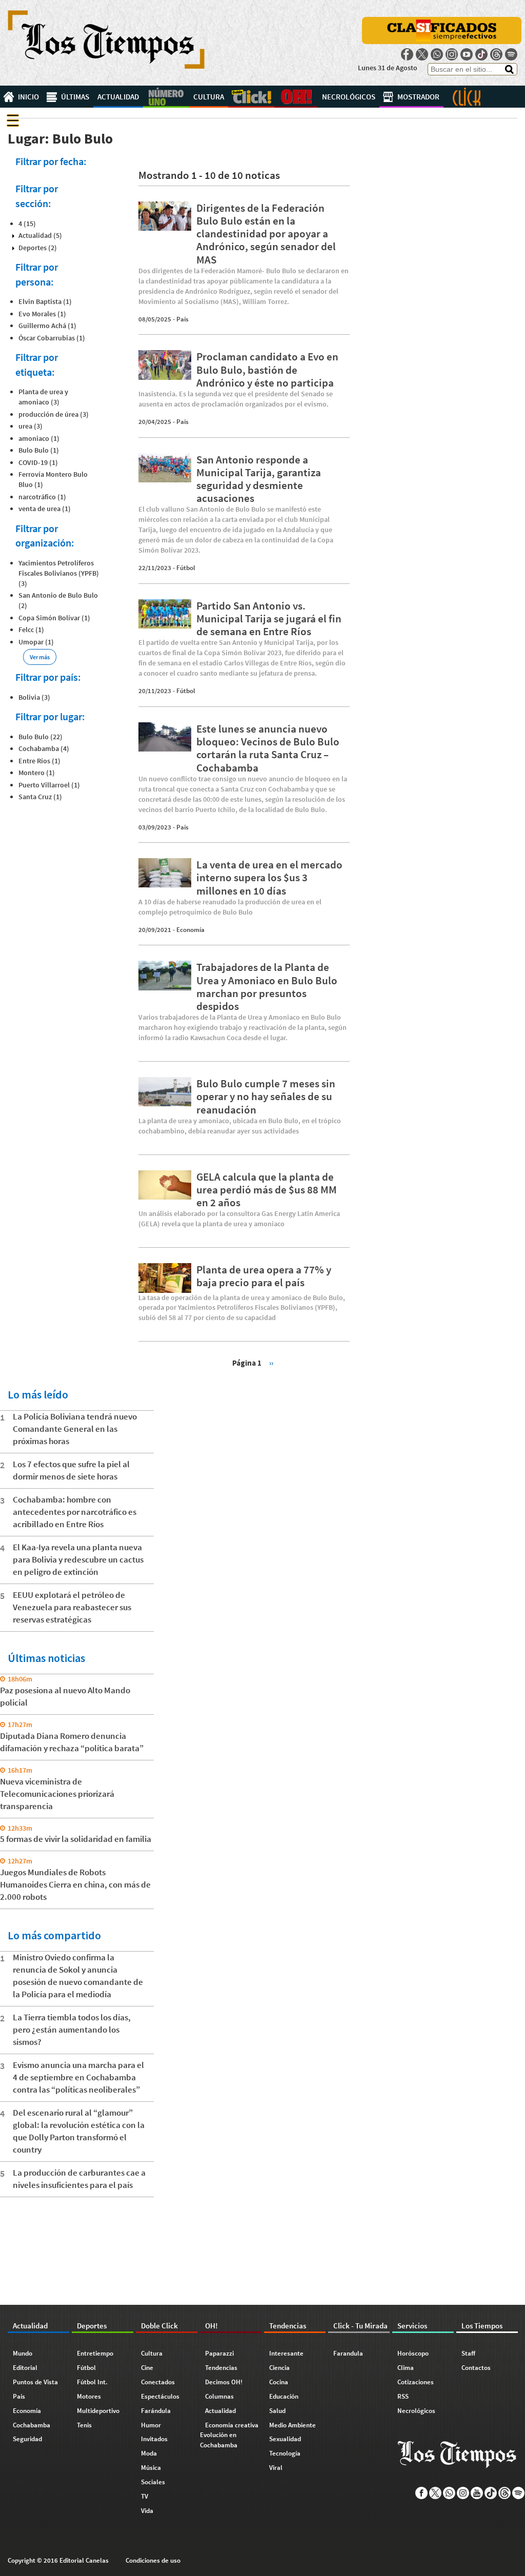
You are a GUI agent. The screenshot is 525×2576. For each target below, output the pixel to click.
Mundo (23, 2353)
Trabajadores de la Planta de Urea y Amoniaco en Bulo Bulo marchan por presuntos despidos (267, 987)
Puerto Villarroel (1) (49, 785)
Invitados (154, 2439)
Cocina (279, 2382)
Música (151, 2468)
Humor (151, 2425)
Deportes (166, 97)
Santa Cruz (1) (40, 797)
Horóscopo (413, 2353)
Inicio (28, 97)
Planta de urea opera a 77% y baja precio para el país (264, 1276)
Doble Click (251, 97)
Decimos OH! (224, 2382)
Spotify (511, 54)
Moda (149, 2453)
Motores (89, 2396)
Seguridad (27, 2439)
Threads (496, 54)
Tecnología (285, 2453)
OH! (296, 97)
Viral (276, 2468)
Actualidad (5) (40, 235)
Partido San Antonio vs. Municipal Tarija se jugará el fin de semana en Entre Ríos (269, 618)
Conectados (158, 2382)
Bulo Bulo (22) (41, 737)
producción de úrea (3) (54, 414)
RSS (403, 2396)
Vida (147, 2511)
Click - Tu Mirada (467, 97)
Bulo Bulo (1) (39, 450)
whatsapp (437, 54)
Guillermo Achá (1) (47, 326)
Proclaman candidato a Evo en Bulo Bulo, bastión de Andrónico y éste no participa (267, 369)
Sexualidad (285, 2439)
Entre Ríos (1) (39, 761)
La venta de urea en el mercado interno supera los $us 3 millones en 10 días (269, 877)
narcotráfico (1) (42, 497)
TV (145, 2496)
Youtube (467, 54)
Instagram (452, 54)
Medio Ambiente (292, 2425)
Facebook (407, 54)
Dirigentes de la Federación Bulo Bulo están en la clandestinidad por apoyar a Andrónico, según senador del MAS (266, 234)
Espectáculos (160, 2396)
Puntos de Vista (35, 2382)
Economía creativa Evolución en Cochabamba (229, 2435)
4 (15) (27, 224)
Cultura (209, 97)
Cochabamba (32, 2425)
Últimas (75, 97)
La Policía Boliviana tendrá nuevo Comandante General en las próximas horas (75, 1429)
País (183, 319)
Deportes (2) (38, 248)
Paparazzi (219, 2353)
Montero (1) (37, 773)
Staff (468, 2353)
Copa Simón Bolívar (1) (54, 618)
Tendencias (221, 2368)
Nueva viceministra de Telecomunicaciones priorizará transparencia (57, 1794)
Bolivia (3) (34, 697)
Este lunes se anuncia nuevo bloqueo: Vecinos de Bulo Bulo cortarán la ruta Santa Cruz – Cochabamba (268, 748)
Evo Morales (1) (42, 314)
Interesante (286, 2353)
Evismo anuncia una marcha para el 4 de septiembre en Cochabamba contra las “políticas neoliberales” (78, 2077)
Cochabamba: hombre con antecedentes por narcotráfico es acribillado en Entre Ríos (75, 1512)
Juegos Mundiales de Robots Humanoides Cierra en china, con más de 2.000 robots (75, 1884)
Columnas (219, 2396)
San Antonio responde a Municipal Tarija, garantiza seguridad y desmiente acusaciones (259, 479)
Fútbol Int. (92, 2382)
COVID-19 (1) (38, 462)
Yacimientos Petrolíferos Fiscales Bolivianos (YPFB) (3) (59, 573)
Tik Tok (481, 54)
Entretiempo (95, 2353)
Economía (190, 930)
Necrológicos (349, 97)
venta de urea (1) (45, 509)
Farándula (156, 2411)
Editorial (25, 2368)
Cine (147, 2368)
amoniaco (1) (39, 438)
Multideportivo (98, 2411)
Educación (284, 2396)
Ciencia (279, 2368)
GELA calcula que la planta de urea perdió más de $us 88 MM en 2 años (267, 1190)
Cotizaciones (416, 2382)
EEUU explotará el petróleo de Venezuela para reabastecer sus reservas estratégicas (72, 1607)
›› (271, 1362)
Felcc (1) (31, 630)
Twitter (422, 54)
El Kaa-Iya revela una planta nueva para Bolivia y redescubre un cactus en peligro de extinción (78, 1559)
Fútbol (186, 568)
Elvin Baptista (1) (45, 301)
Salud (277, 2411)
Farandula (348, 2353)
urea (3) (31, 426)
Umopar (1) (36, 642)
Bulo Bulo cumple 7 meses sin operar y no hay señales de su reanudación (266, 1096)
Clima (406, 2368)
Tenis (84, 2425)
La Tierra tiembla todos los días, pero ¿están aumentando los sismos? (72, 2030)
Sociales (153, 2482)
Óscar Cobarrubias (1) (52, 338)
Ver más (40, 657)
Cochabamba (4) (44, 748)
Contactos (476, 2368)
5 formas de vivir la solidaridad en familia (76, 1839)
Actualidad (118, 97)
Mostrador (418, 97)
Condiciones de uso (153, 2560)
